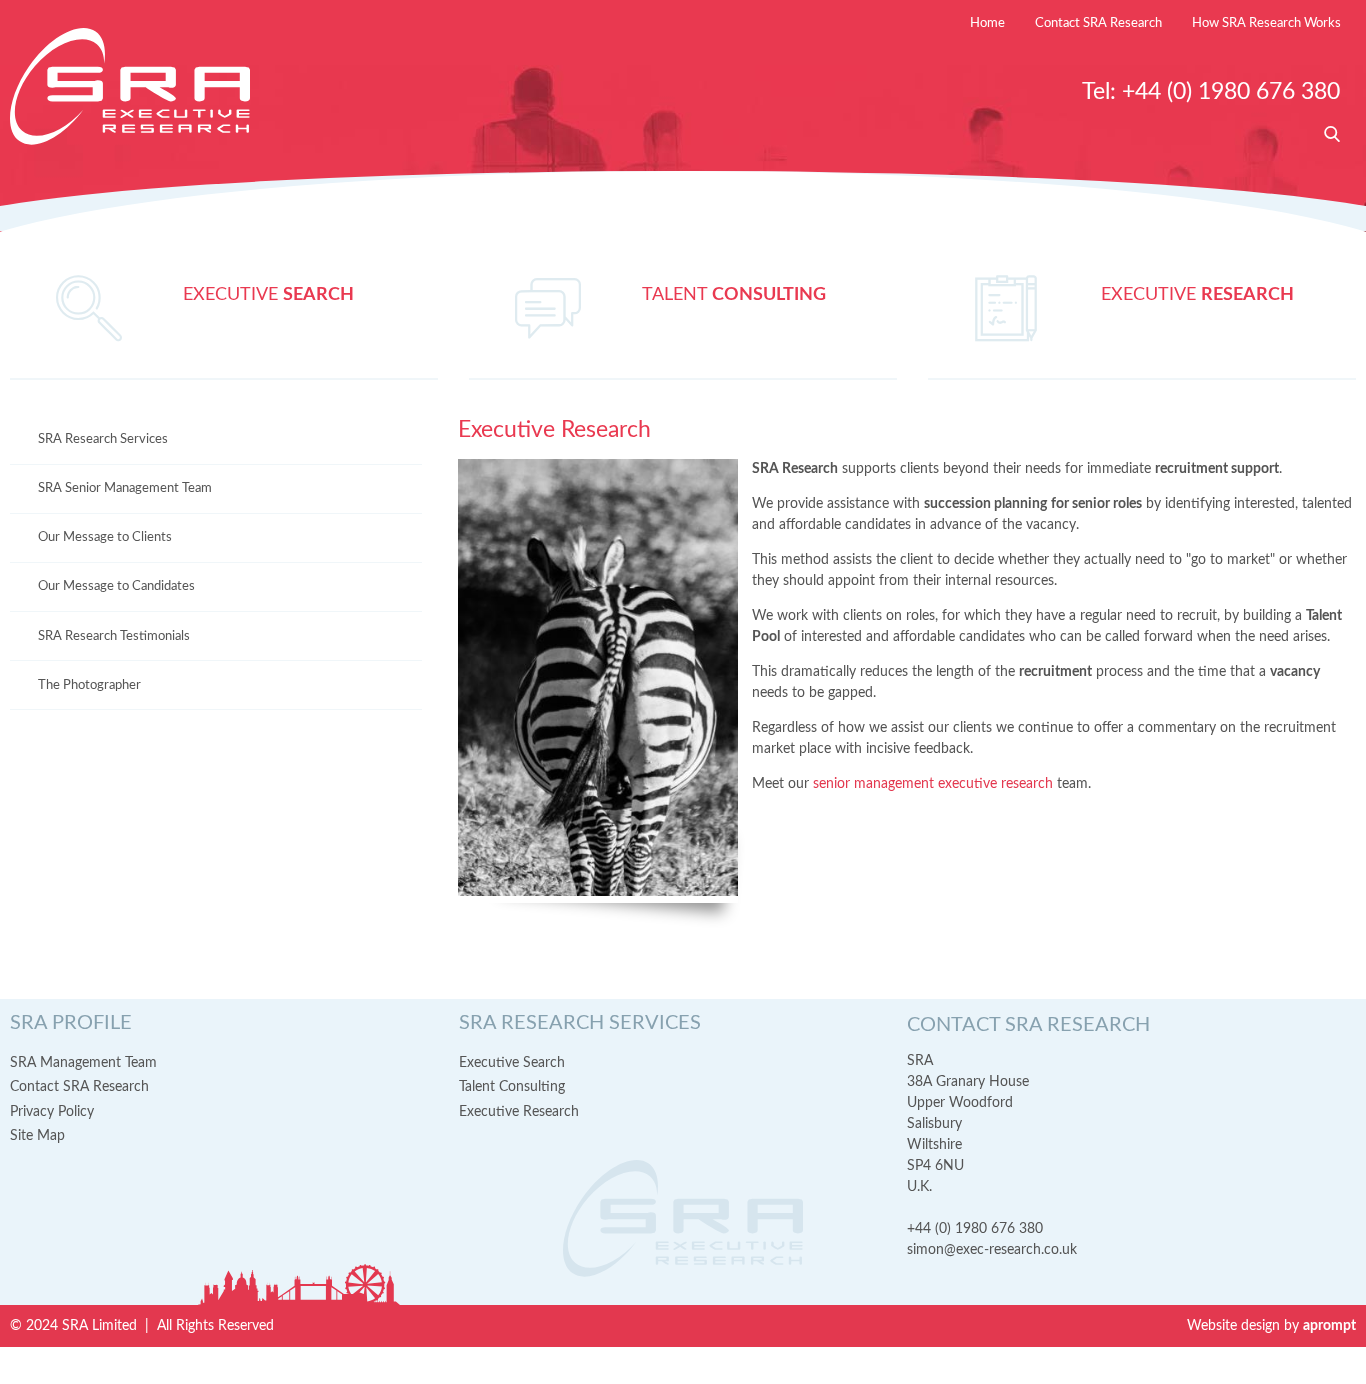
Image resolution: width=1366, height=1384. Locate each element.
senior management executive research (933, 784)
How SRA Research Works (1266, 23)
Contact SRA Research (1098, 23)
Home (987, 23)
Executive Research (519, 1112)
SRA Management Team (83, 1063)
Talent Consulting (512, 1087)
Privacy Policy (52, 1112)
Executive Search (512, 1063)
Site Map (37, 1136)
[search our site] (1332, 135)
